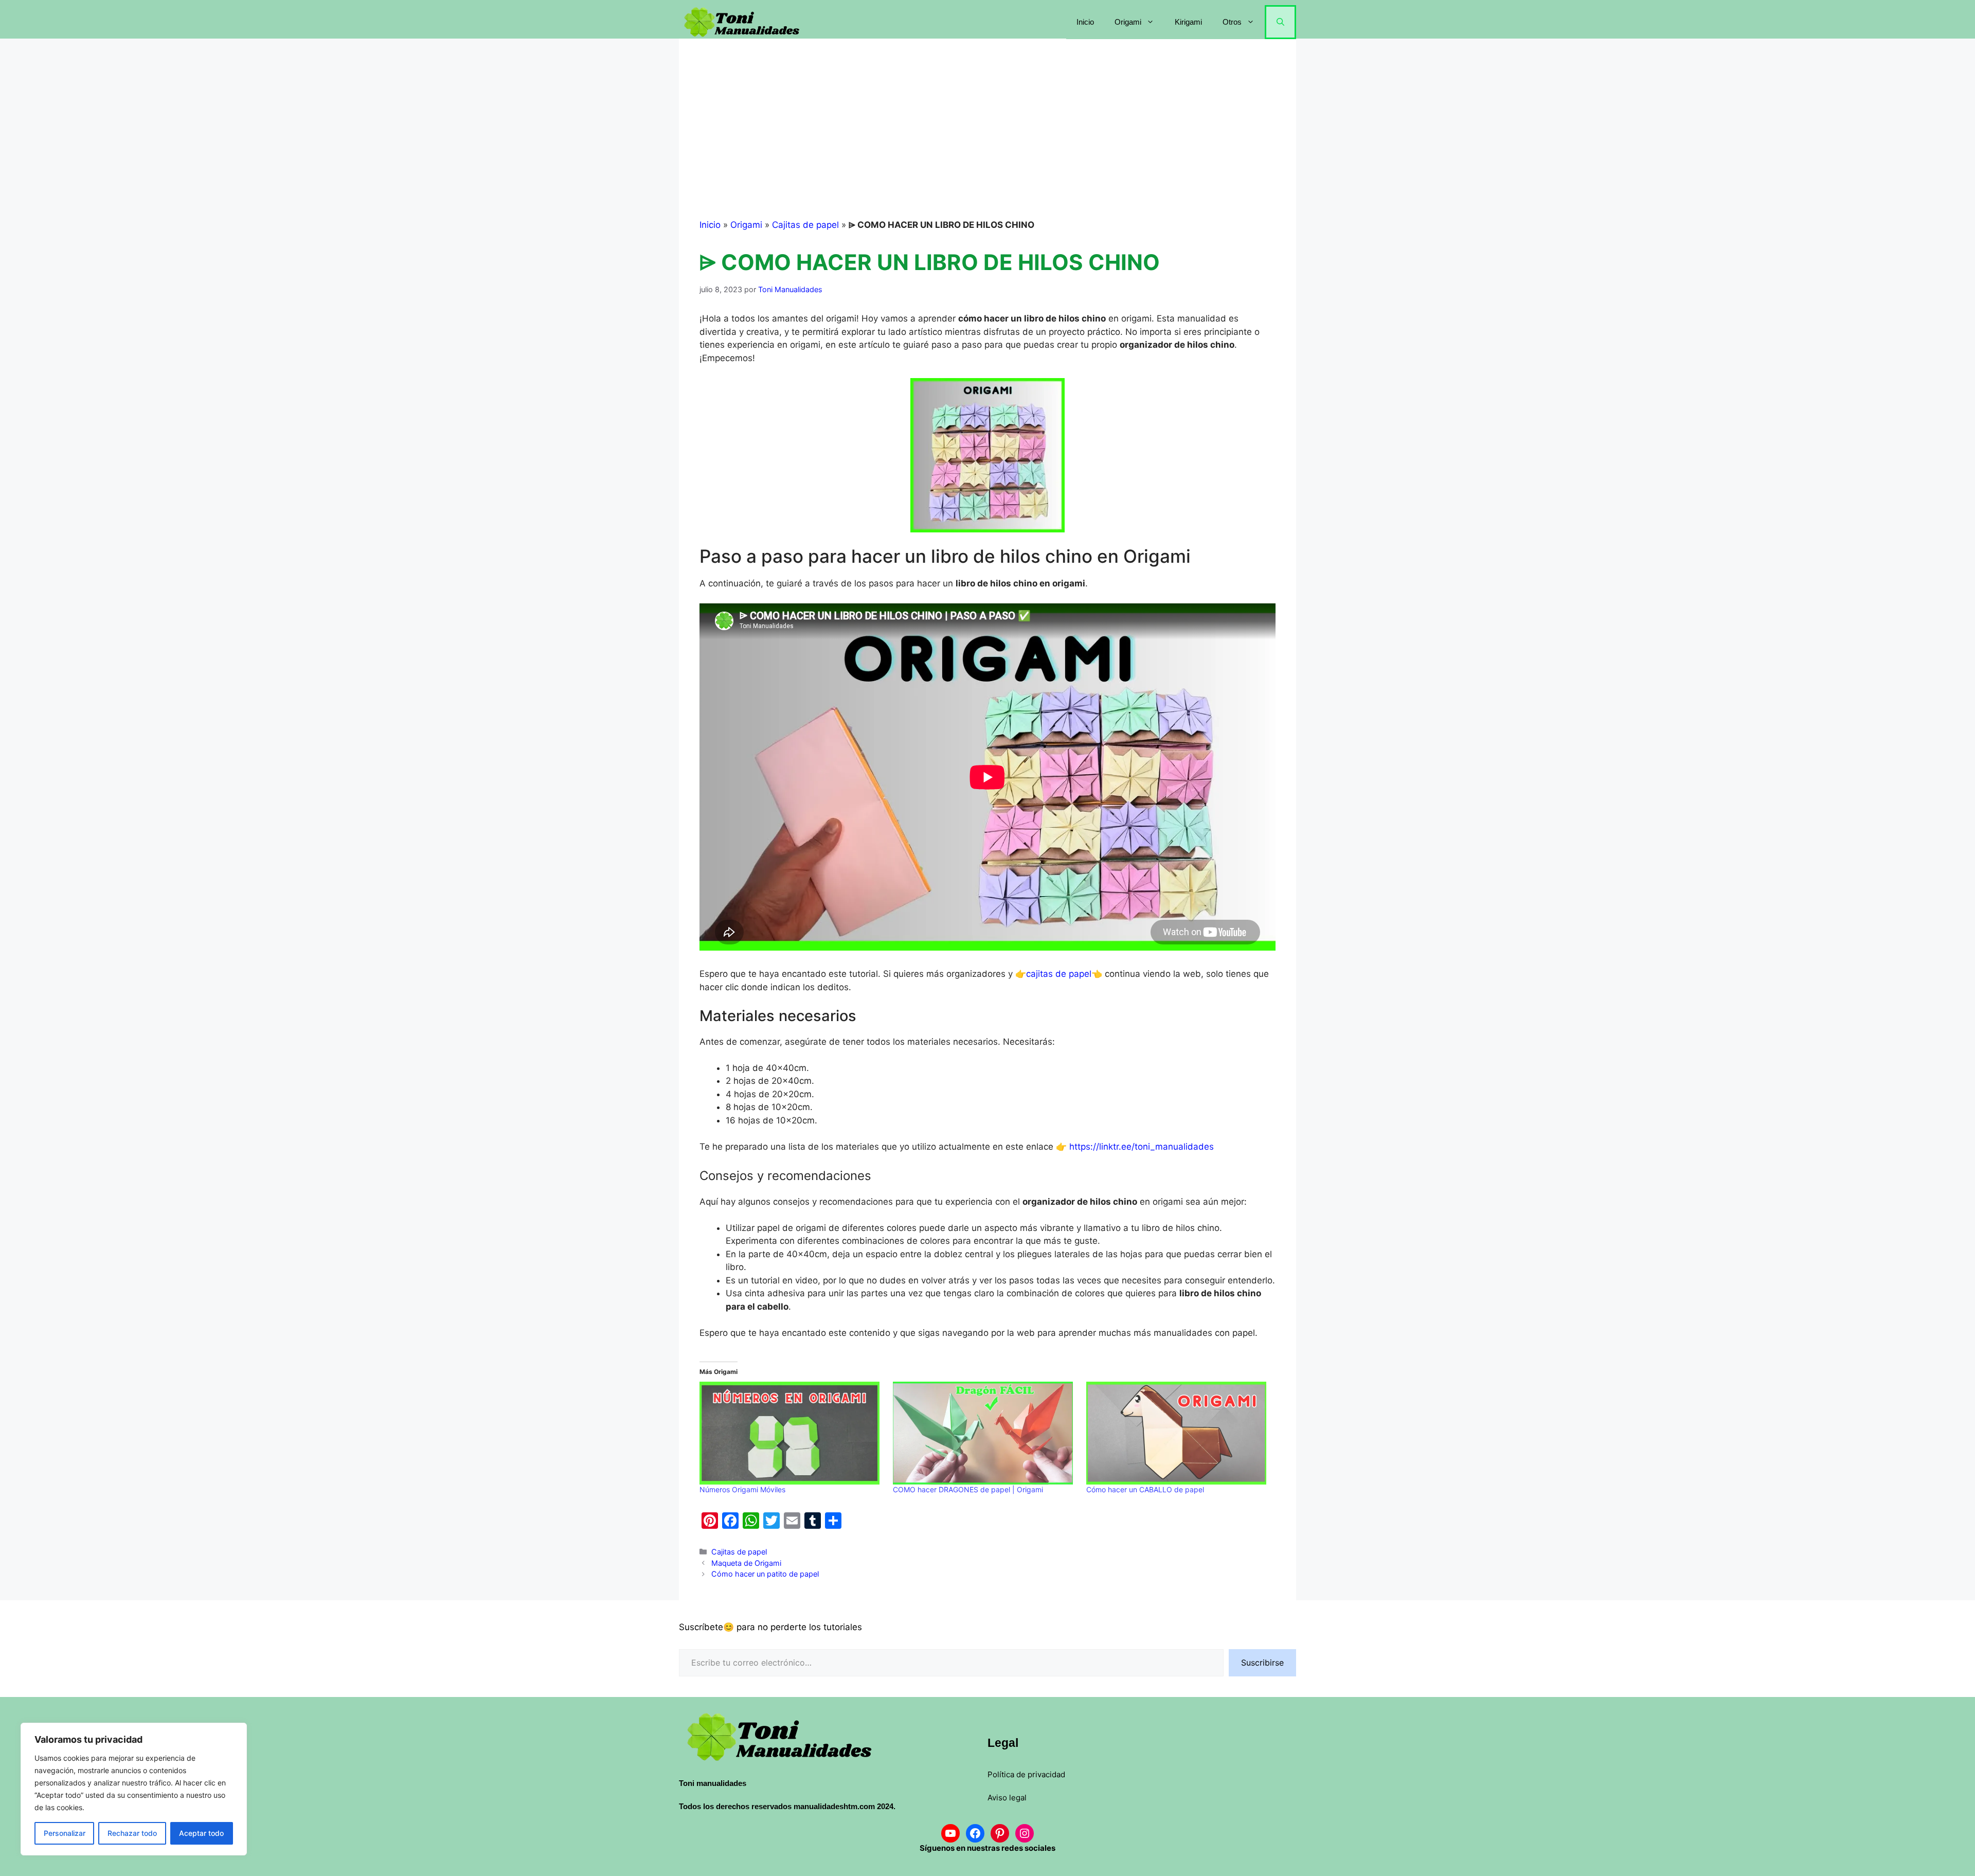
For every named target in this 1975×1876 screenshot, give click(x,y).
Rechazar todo (132, 1833)
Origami (1128, 22)
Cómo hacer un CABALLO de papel (1145, 1489)
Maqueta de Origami (746, 1563)
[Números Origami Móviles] (791, 1433)
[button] (1280, 22)
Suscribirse (1262, 1663)
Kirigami (1188, 22)
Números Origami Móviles (742, 1489)
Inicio (1085, 22)
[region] (134, 1789)
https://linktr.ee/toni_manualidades (1142, 1147)
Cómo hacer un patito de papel (765, 1574)
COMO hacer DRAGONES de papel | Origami (968, 1489)
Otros (1232, 22)
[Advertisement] (987, 136)
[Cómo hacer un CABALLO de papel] (1178, 1433)
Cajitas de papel (805, 225)
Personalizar (65, 1833)
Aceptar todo (201, 1833)
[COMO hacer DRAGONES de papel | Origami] (984, 1433)
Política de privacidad (1026, 1774)
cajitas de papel (1059, 974)
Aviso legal (1007, 1798)
